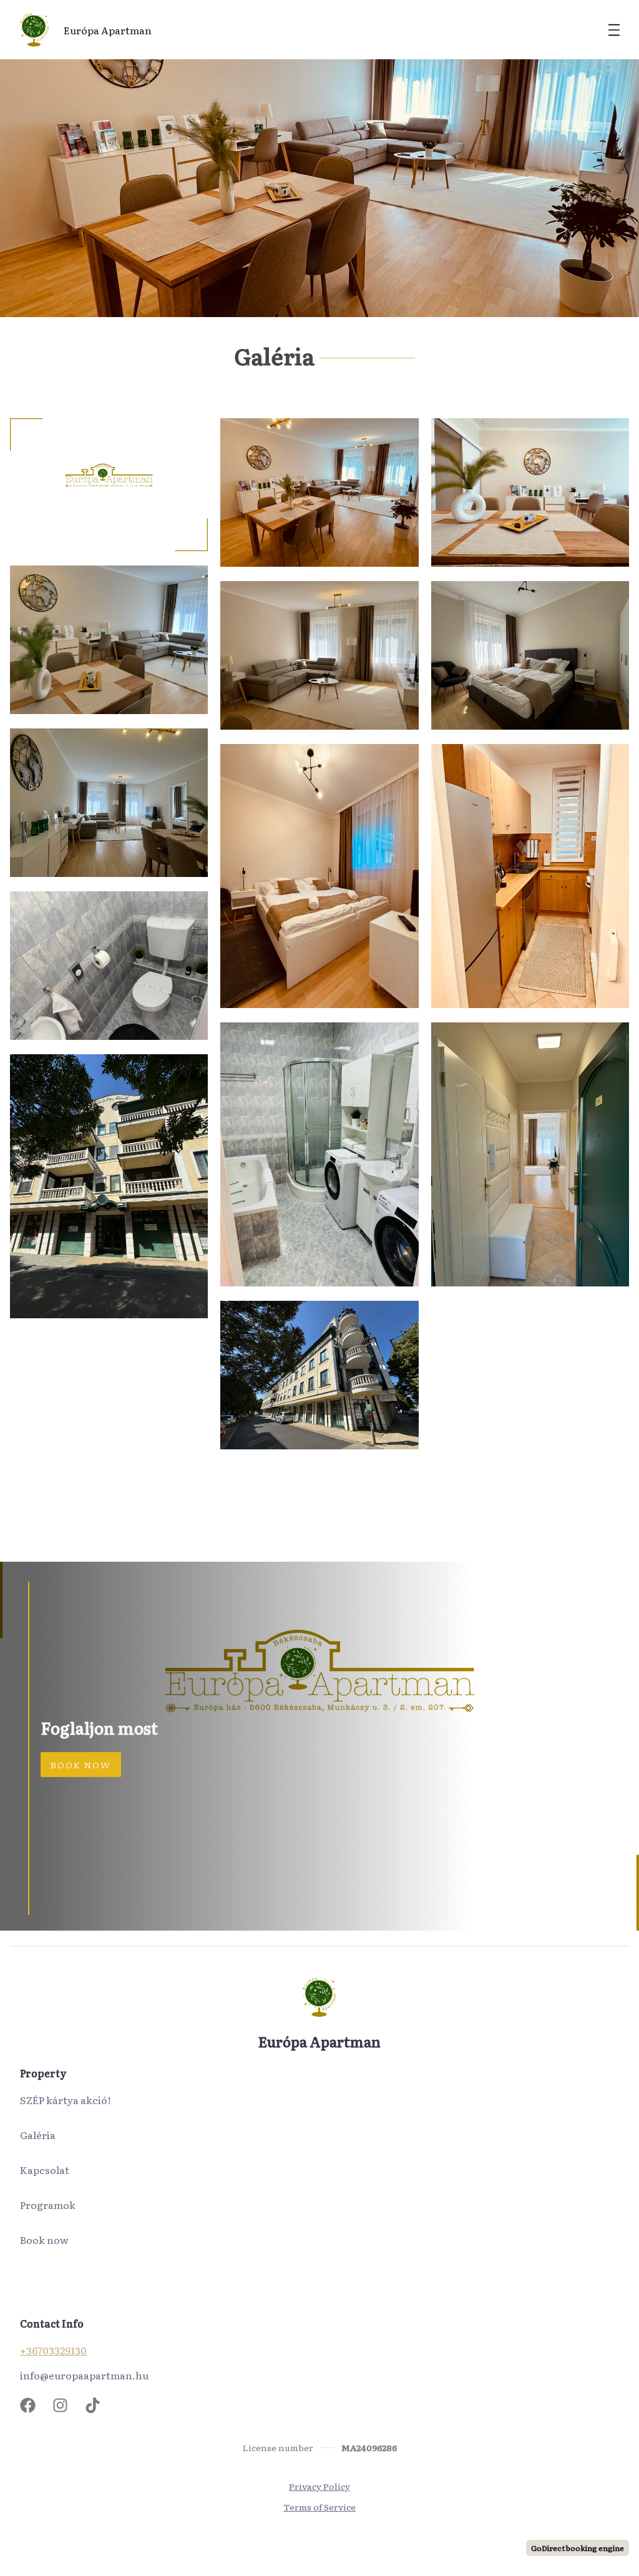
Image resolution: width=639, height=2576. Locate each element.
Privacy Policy (319, 2486)
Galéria (38, 2135)
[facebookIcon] (32, 2405)
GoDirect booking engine (578, 2548)
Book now (44, 2240)
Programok (48, 2205)
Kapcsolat (45, 2170)
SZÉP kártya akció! (65, 2100)
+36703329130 (53, 2350)
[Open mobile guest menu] (614, 30)
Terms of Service (319, 2507)
